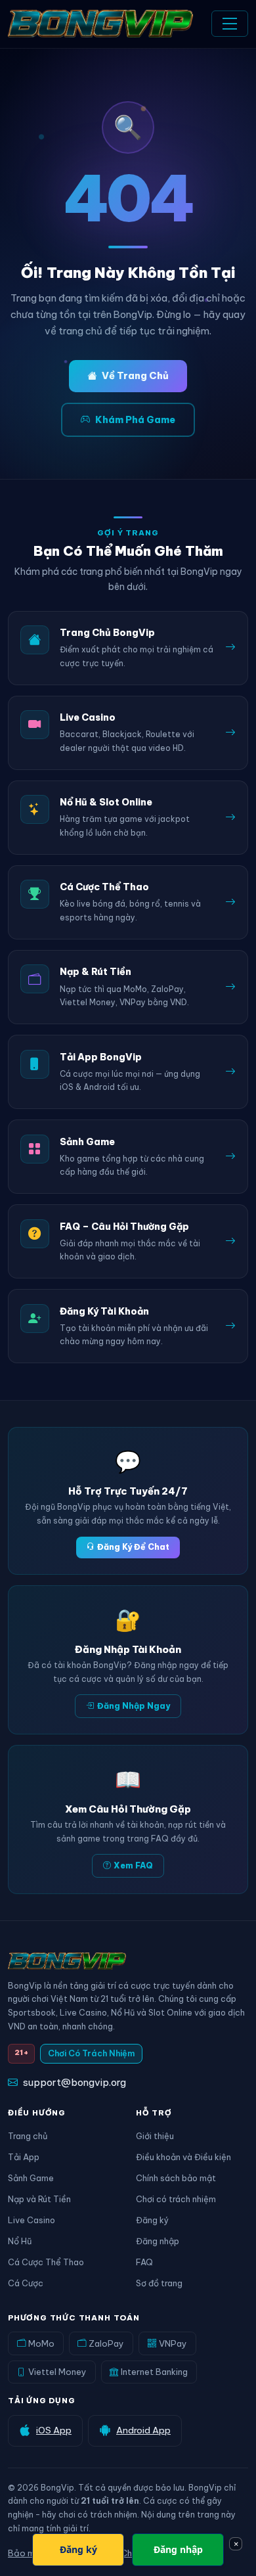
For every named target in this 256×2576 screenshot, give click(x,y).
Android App (143, 2430)
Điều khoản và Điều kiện (183, 2157)
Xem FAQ (133, 1865)
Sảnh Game (31, 2178)
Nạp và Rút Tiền (39, 2199)
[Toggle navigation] (230, 24)
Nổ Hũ (20, 2241)
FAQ (144, 2262)
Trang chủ (28, 2136)
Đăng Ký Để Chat (133, 1547)
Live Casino (32, 2220)
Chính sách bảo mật (176, 2178)
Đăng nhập (158, 2241)
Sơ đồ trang (159, 2283)
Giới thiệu (155, 2136)
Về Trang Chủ (135, 376)
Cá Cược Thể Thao (46, 2262)
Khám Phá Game (135, 420)
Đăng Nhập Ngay (134, 1706)
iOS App (54, 2430)
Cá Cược (26, 2283)
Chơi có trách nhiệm (176, 2199)
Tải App (24, 2157)
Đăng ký (152, 2220)
